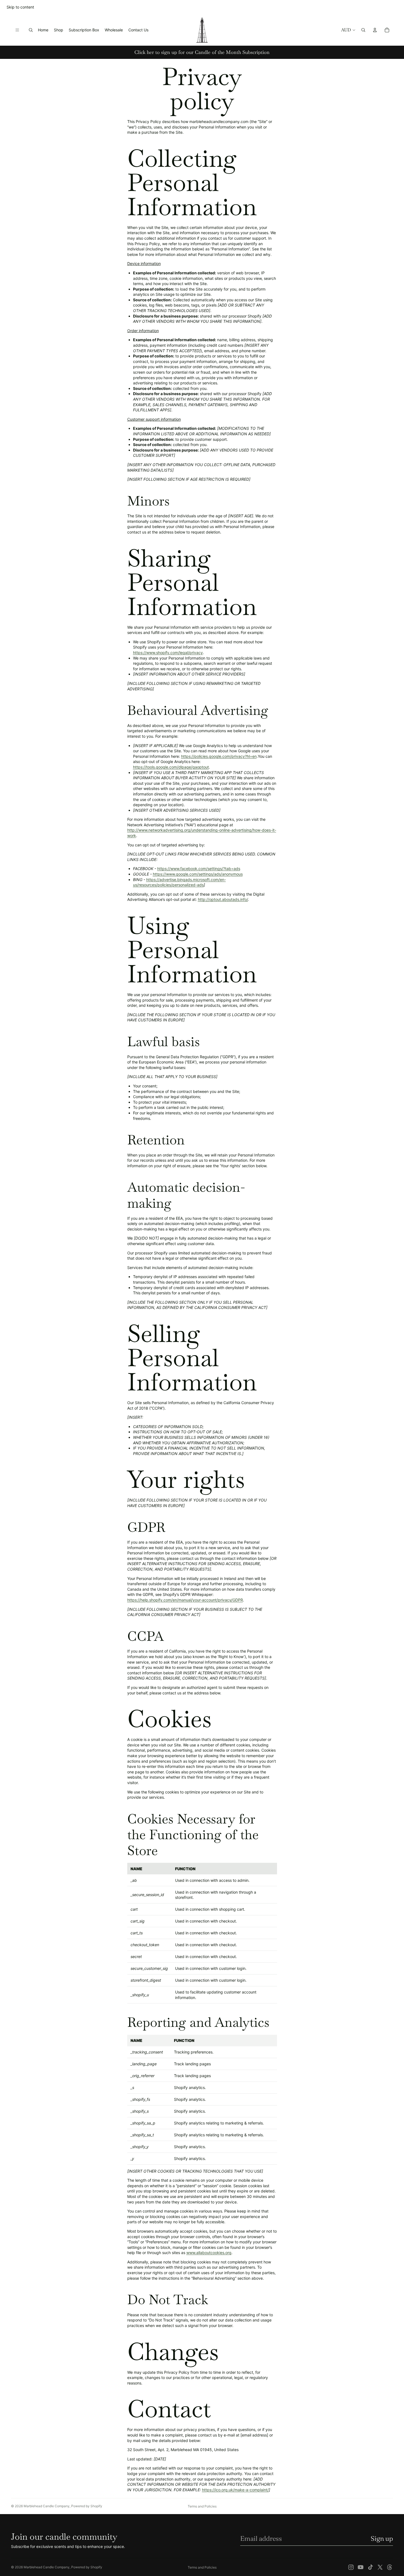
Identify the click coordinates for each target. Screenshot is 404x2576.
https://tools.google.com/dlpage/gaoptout (171, 767)
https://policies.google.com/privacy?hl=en (219, 756)
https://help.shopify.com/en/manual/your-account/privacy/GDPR (185, 1600)
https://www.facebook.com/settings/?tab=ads (199, 869)
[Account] (375, 30)
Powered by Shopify (87, 2506)
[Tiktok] (370, 2567)
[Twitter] (380, 2567)
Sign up (382, 2538)
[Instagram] (351, 2567)
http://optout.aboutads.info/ (223, 899)
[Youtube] (361, 2567)
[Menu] (17, 30)
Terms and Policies (202, 2506)
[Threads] (390, 2567)
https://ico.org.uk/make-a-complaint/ (235, 2490)
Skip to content (20, 7)
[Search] (31, 30)
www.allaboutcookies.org (209, 2253)
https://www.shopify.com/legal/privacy (168, 653)
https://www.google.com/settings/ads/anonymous (198, 874)
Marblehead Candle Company (47, 2506)
